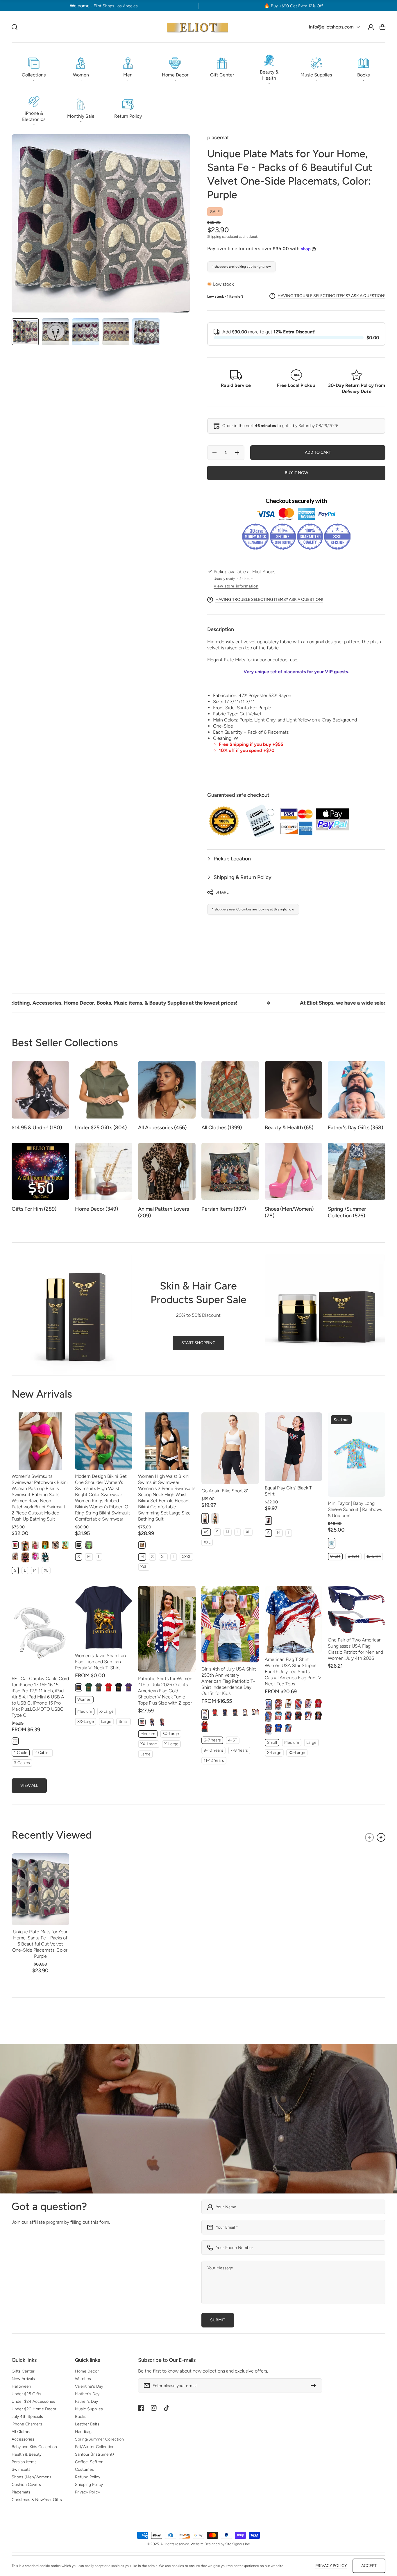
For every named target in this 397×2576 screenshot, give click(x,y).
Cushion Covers (26, 2485)
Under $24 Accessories (33, 2401)
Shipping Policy (89, 2485)
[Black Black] (25, 1546)
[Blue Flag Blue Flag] (288, 1728)
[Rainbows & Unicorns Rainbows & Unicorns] (331, 1543)
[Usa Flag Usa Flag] (268, 1717)
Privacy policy (331, 2566)
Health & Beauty (27, 2454)
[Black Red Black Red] (298, 1716)
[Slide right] (381, 1837)
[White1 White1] (245, 1713)
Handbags (84, 2432)
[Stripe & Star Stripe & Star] (278, 1705)
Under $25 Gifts (26, 2394)
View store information (236, 586)
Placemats (21, 2492)
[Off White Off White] (15, 1741)
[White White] (205, 1714)
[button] (34, 68)
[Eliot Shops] (197, 27)
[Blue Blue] (45, 1545)
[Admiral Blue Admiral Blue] (65, 1545)
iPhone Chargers (27, 2424)
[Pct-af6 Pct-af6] (152, 1722)
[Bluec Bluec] (225, 1713)
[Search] (15, 27)
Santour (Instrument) (94, 2454)
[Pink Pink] (15, 1545)
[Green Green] (45, 1557)
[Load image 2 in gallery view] (56, 332)
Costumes (84, 2469)
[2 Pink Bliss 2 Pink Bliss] (35, 1545)
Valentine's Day (89, 2386)
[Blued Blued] (235, 1713)
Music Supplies (89, 2409)
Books (81, 2417)
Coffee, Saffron (89, 2462)
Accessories (23, 2439)
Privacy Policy (87, 2492)
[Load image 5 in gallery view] (146, 332)
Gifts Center (23, 2371)
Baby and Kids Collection (34, 2447)
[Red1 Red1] (215, 1713)
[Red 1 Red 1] (298, 1705)
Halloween (21, 2386)
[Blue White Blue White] (308, 1716)
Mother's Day (87, 2394)
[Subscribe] (315, 2386)
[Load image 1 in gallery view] (25, 332)
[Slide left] (369, 1837)
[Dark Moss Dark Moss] (215, 1519)
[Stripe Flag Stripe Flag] (278, 1716)
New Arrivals (23, 2379)
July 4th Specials (27, 2417)
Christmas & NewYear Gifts (37, 2500)
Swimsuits (21, 2469)
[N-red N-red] (318, 1704)
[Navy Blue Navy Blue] (79, 1687)
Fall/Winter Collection (95, 2447)
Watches (83, 2379)
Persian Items (24, 2462)
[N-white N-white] (288, 1704)
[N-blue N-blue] (278, 1728)
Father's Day (86, 2401)
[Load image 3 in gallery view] (86, 332)
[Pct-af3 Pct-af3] (162, 1722)
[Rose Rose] (35, 1556)
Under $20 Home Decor (34, 2409)
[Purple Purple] (129, 1687)
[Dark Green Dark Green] (88, 1687)
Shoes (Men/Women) (31, 2477)
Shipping (214, 237)
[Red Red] (109, 1687)
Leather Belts (87, 2424)
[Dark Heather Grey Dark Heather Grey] (99, 1687)
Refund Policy (88, 2477)
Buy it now (296, 473)
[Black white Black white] (142, 1545)
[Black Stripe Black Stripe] (25, 1557)
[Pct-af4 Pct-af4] (142, 1722)
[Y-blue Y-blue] (288, 1716)
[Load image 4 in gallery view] (116, 332)
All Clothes (22, 2432)
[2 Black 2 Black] (55, 1545)
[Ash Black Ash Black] (15, 1556)
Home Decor (87, 2371)
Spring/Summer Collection (99, 2439)
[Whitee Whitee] (255, 1712)
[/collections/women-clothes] (199, 2119)
